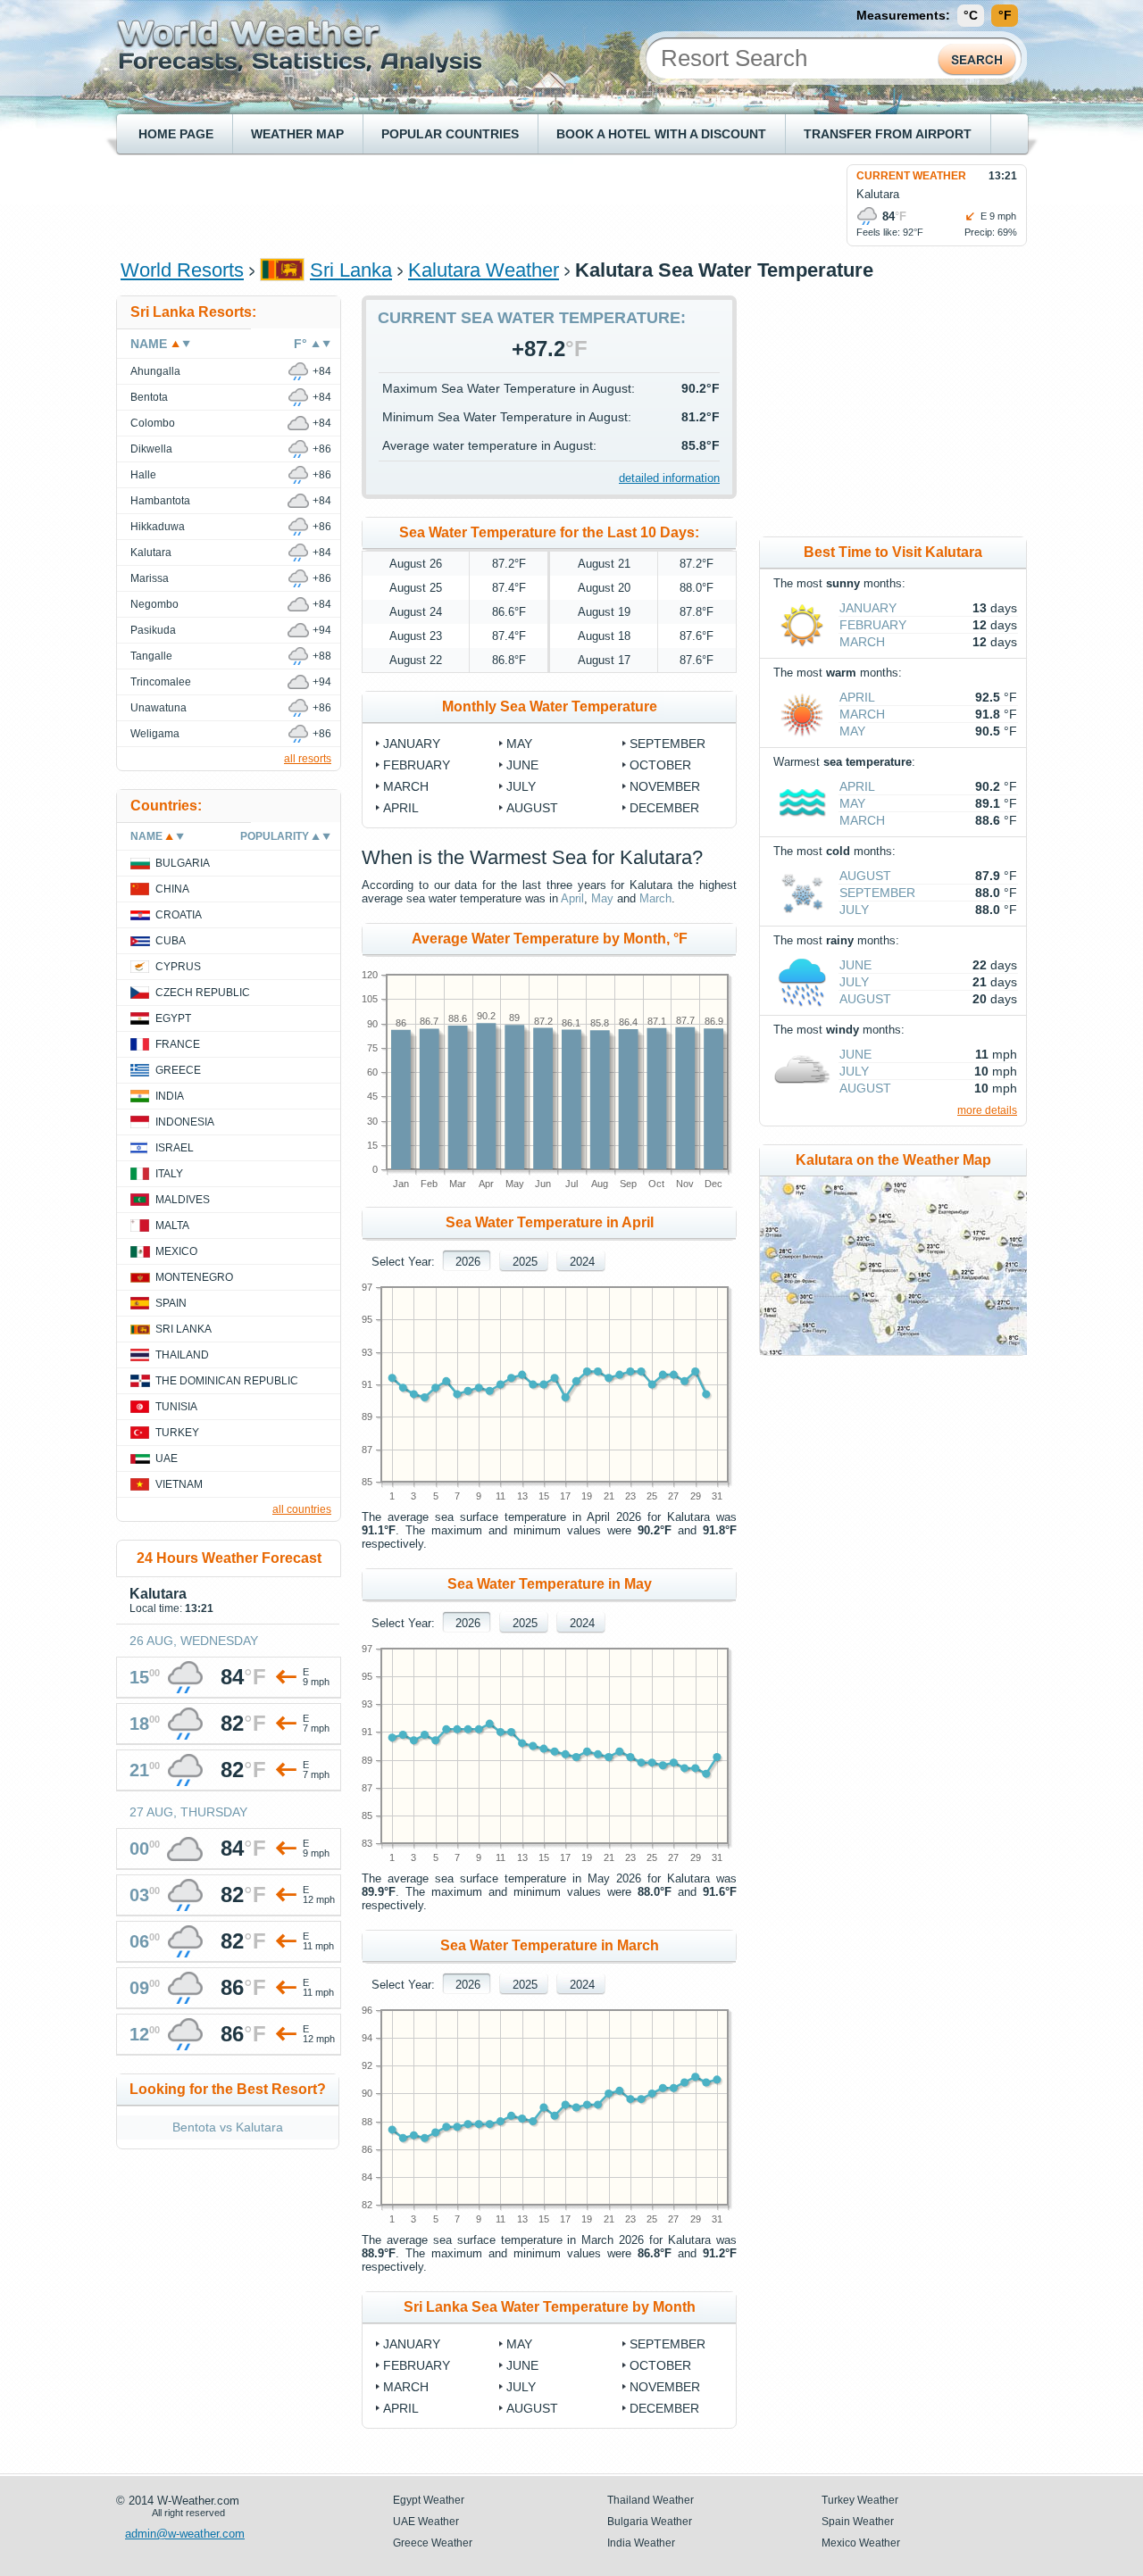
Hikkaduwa (158, 527)
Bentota (149, 397)
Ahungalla (155, 371)
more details (987, 1110)
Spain (171, 1303)
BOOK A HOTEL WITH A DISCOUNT (661, 134)
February (417, 765)
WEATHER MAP (297, 134)
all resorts (308, 759)
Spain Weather (858, 2522)
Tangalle (151, 656)
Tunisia (176, 1407)
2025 (525, 1262)
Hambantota (160, 501)
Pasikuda (153, 630)
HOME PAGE (176, 134)
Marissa (150, 578)
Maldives (183, 1200)
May (519, 744)
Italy (169, 1174)
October (660, 765)
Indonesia (185, 1122)
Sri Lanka (351, 270)
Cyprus (178, 967)
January (412, 744)
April (401, 808)
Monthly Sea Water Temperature (550, 706)
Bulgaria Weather (650, 2522)
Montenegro (194, 1277)
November (665, 786)
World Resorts (182, 270)
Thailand (182, 1355)
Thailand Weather (651, 2500)
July (521, 786)
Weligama (155, 734)
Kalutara (151, 553)
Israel (175, 1148)
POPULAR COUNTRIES (450, 134)
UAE (167, 1458)
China (172, 889)
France (178, 1044)
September (667, 744)
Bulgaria (183, 863)
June (522, 765)
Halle (143, 475)
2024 (582, 1262)
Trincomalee (161, 682)
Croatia (179, 915)
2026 (468, 1262)
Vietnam (179, 1484)
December (664, 808)
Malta (172, 1226)
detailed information (669, 478)
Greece (178, 1070)
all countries (302, 1509)
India (170, 1096)
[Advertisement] (446, 204)
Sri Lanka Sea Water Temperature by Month (550, 2307)
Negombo (154, 604)
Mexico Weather (861, 2543)
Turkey (177, 1433)
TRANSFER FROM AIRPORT (888, 134)
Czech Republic (203, 993)
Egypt (173, 1018)
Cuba (171, 941)
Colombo (153, 423)
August (532, 808)
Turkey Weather (860, 2500)
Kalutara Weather (484, 270)
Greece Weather (433, 2543)
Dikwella (151, 449)
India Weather (641, 2543)
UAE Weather (426, 2522)
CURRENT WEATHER (911, 176)
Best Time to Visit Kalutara (893, 552)
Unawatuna (159, 708)
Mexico (176, 1251)
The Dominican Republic (227, 1381)
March (406, 786)
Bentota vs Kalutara (228, 2127)
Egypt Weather (429, 2500)
